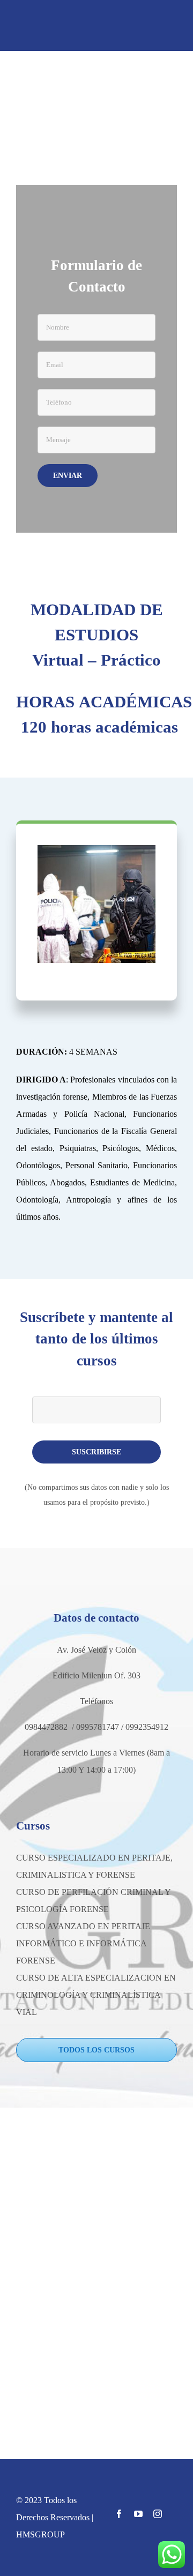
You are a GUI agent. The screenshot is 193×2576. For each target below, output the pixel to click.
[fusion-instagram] (158, 2514)
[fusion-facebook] (119, 2514)
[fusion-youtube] (138, 2514)
